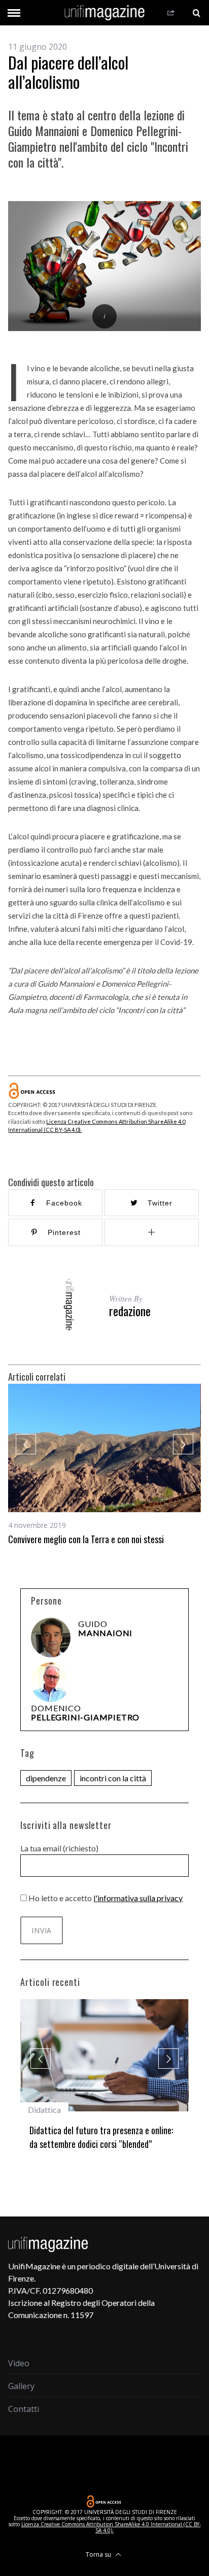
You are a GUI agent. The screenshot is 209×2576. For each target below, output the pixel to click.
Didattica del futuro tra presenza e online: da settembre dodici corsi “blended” (101, 2137)
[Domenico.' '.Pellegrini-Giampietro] (51, 1682)
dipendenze (46, 1778)
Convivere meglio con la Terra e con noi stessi (86, 1539)
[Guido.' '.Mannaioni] (51, 1638)
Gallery (21, 2386)
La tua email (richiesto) (59, 1848)
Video (19, 2363)
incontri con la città (113, 1778)
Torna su (99, 2554)
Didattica (44, 2110)
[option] (104, 1465)
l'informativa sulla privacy (138, 1898)
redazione (130, 1311)
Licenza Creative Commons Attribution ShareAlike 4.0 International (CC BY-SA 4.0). (111, 2527)
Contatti (24, 2409)
